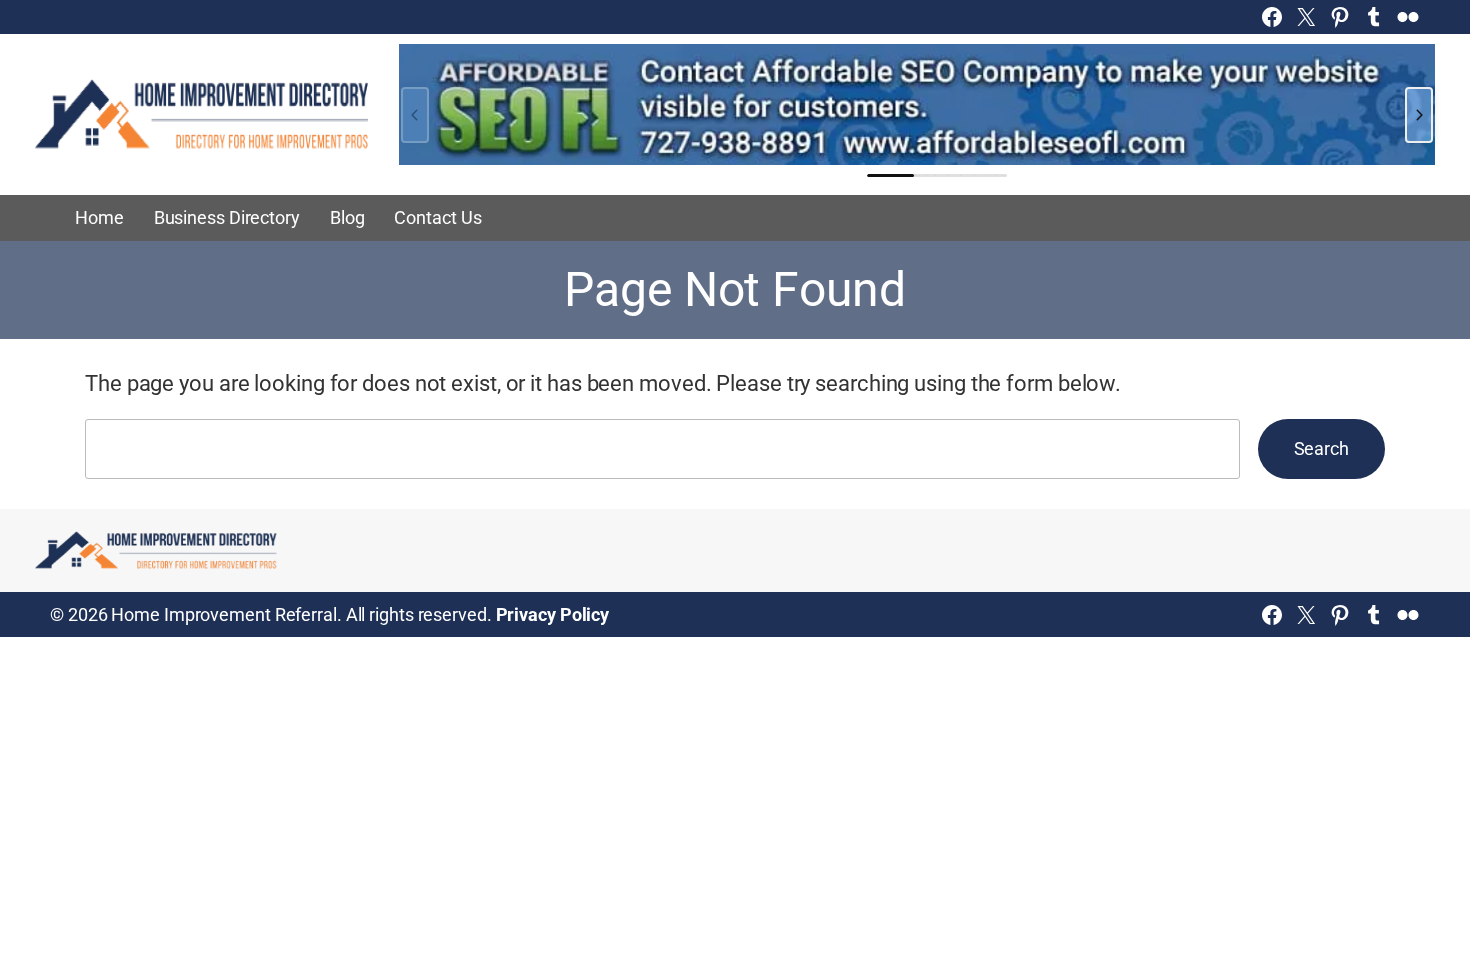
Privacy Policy (553, 614)
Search (1321, 448)
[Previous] (415, 115)
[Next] (1419, 115)
